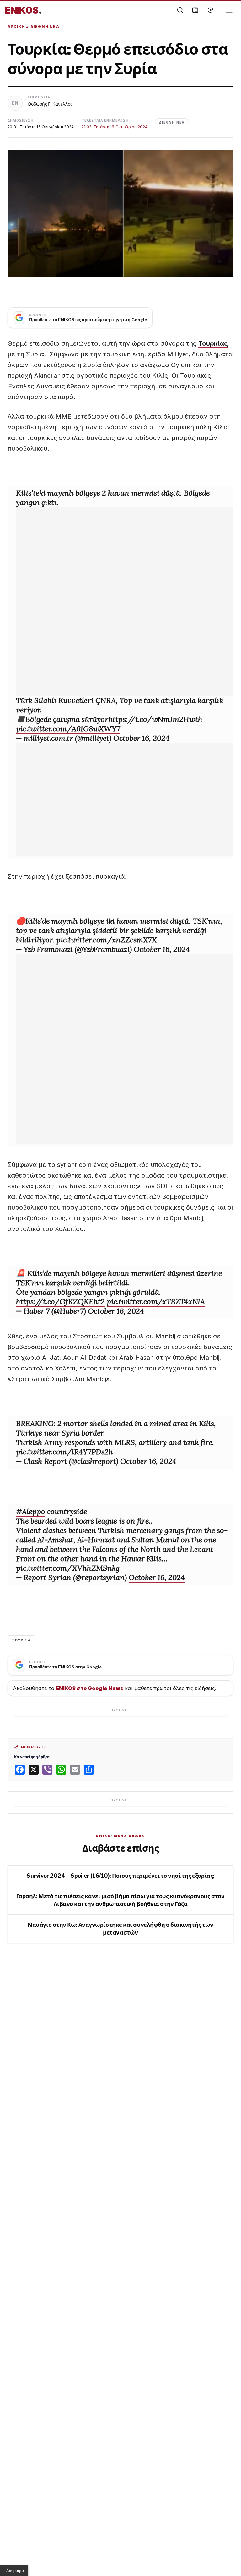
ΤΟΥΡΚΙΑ (21, 1640)
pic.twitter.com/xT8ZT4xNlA (156, 1302)
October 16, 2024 (141, 738)
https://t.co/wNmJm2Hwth (155, 719)
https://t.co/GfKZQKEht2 (60, 1302)
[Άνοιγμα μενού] (229, 10)
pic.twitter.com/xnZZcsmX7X (107, 940)
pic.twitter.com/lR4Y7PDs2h (64, 1452)
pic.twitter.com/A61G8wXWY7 (68, 729)
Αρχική (16, 27)
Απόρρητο (15, 2571)
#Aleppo (31, 1511)
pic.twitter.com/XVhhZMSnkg (68, 1568)
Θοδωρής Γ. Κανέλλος (50, 104)
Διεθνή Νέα (45, 27)
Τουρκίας (213, 343)
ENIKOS (23, 10)
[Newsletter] (195, 10)
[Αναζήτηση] (180, 10)
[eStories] (210, 10)
